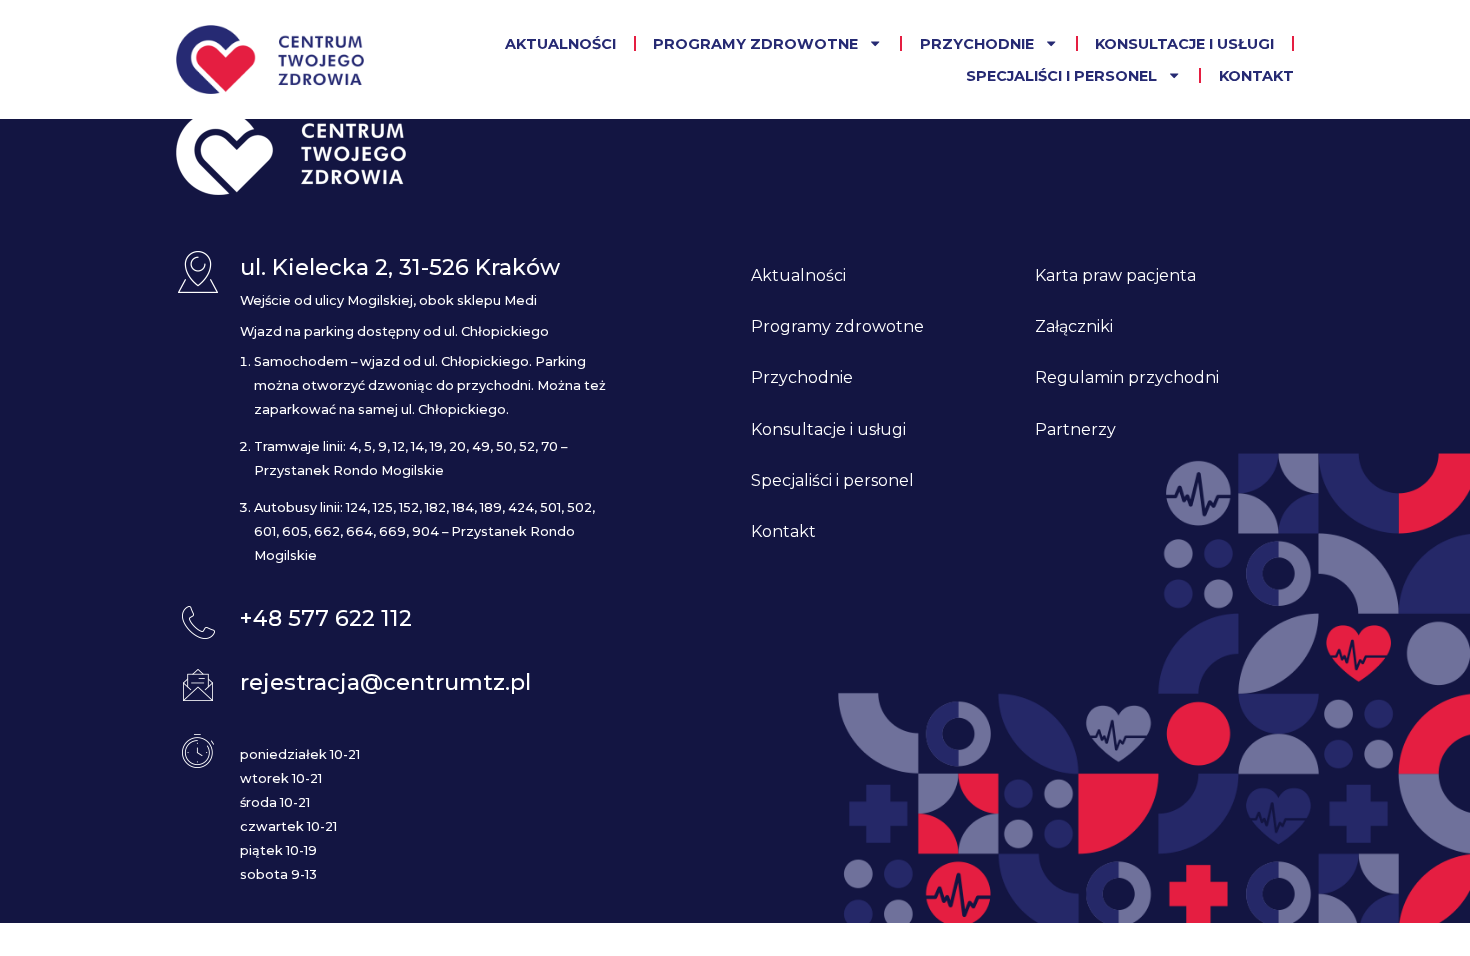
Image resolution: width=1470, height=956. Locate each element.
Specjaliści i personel (1061, 76)
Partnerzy (1075, 429)
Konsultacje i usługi (1184, 44)
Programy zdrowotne (755, 44)
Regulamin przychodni (1127, 377)
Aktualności (560, 44)
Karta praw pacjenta (1115, 275)
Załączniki (1074, 326)
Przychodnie (977, 44)
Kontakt (1256, 76)
